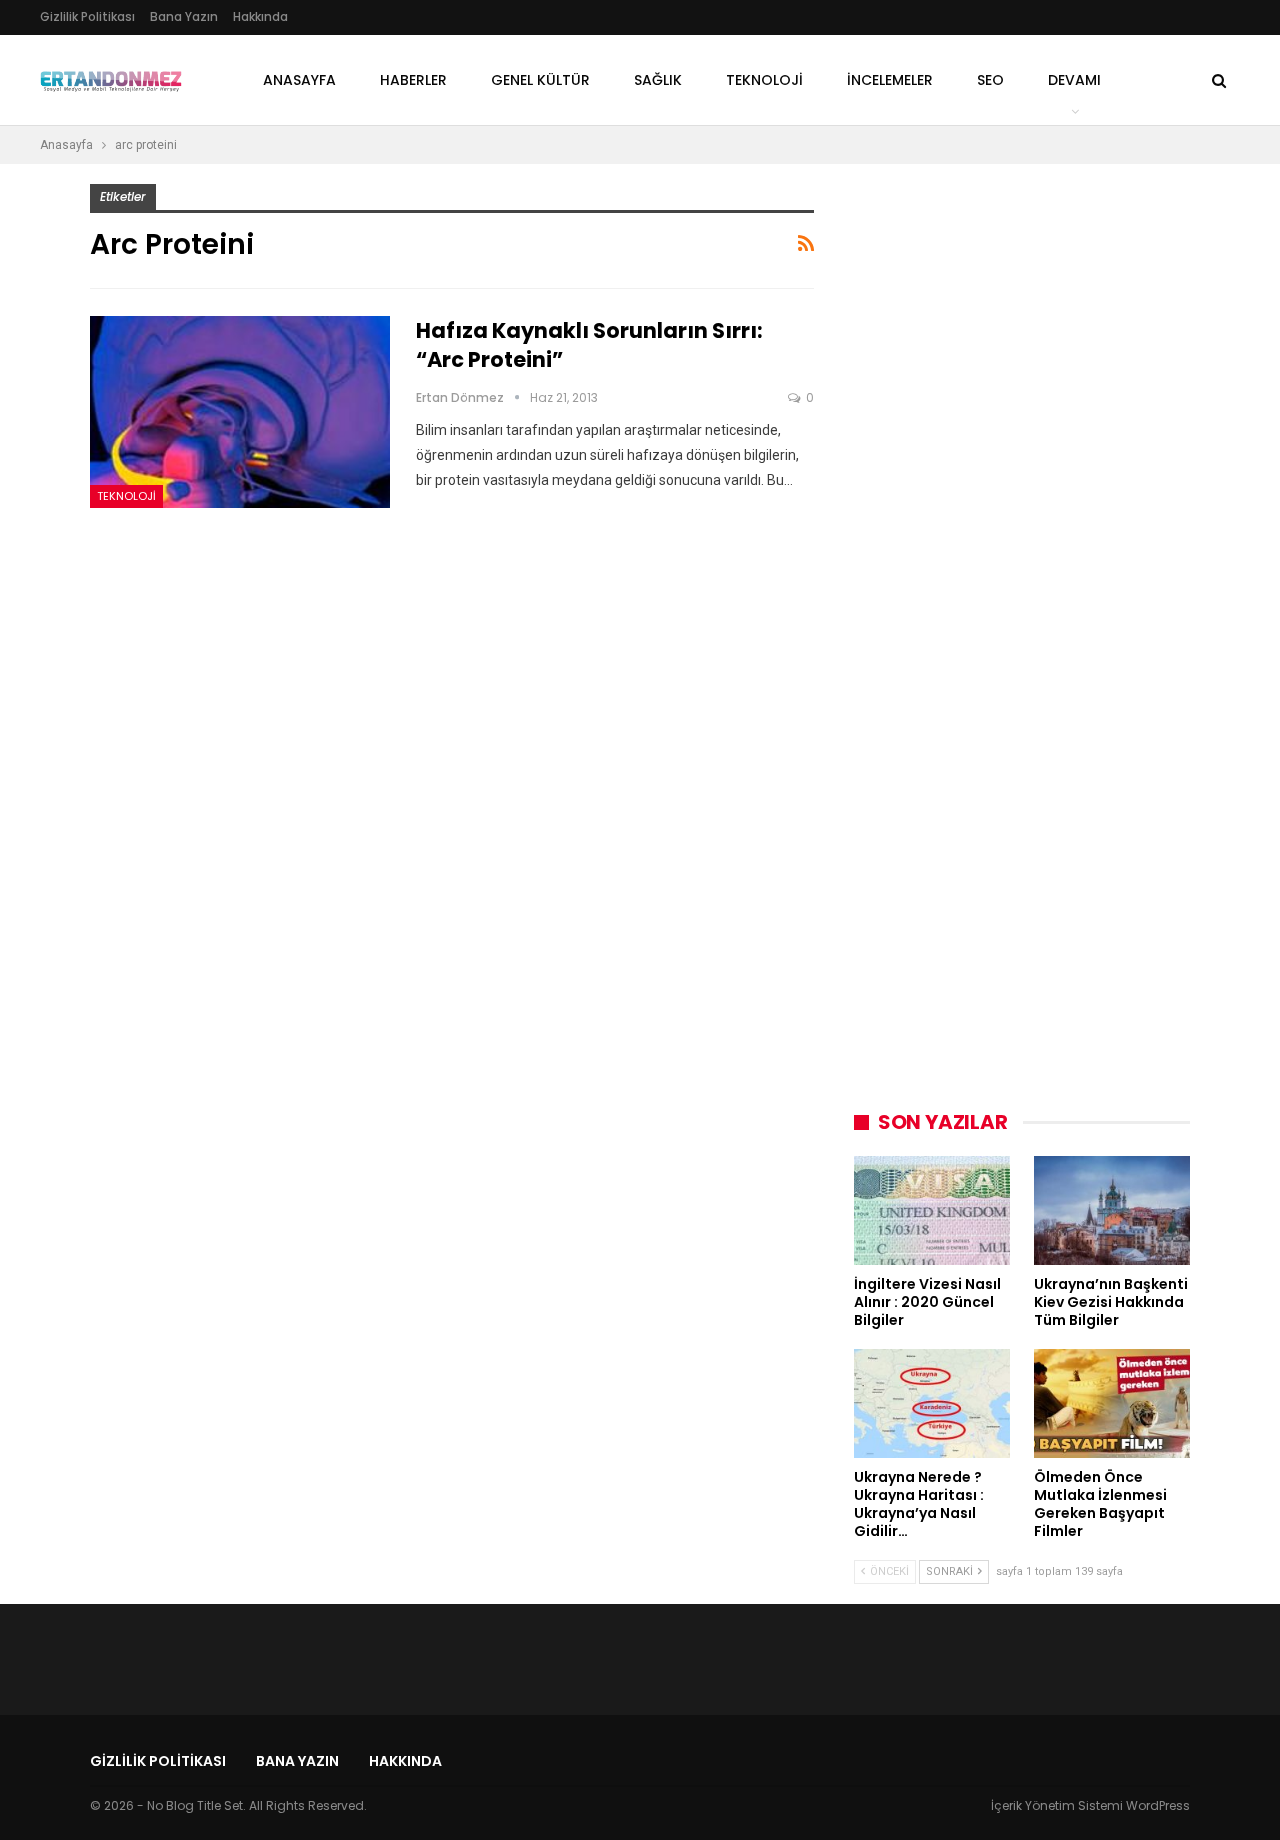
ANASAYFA (299, 80)
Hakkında (260, 16)
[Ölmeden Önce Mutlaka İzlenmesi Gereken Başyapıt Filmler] (1112, 1403)
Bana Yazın (184, 16)
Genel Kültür (540, 80)
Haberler (413, 80)
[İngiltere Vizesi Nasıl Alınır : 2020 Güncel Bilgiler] (932, 1210)
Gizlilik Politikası (87, 16)
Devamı (1074, 80)
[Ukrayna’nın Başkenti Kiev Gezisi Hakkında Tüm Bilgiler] (1112, 1210)
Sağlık (658, 80)
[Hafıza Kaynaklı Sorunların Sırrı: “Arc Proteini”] (240, 412)
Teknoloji (126, 496)
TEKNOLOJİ (764, 80)
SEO (990, 80)
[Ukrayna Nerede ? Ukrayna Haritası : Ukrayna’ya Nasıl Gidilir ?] (932, 1403)
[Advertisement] (1004, 484)
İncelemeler (890, 80)
